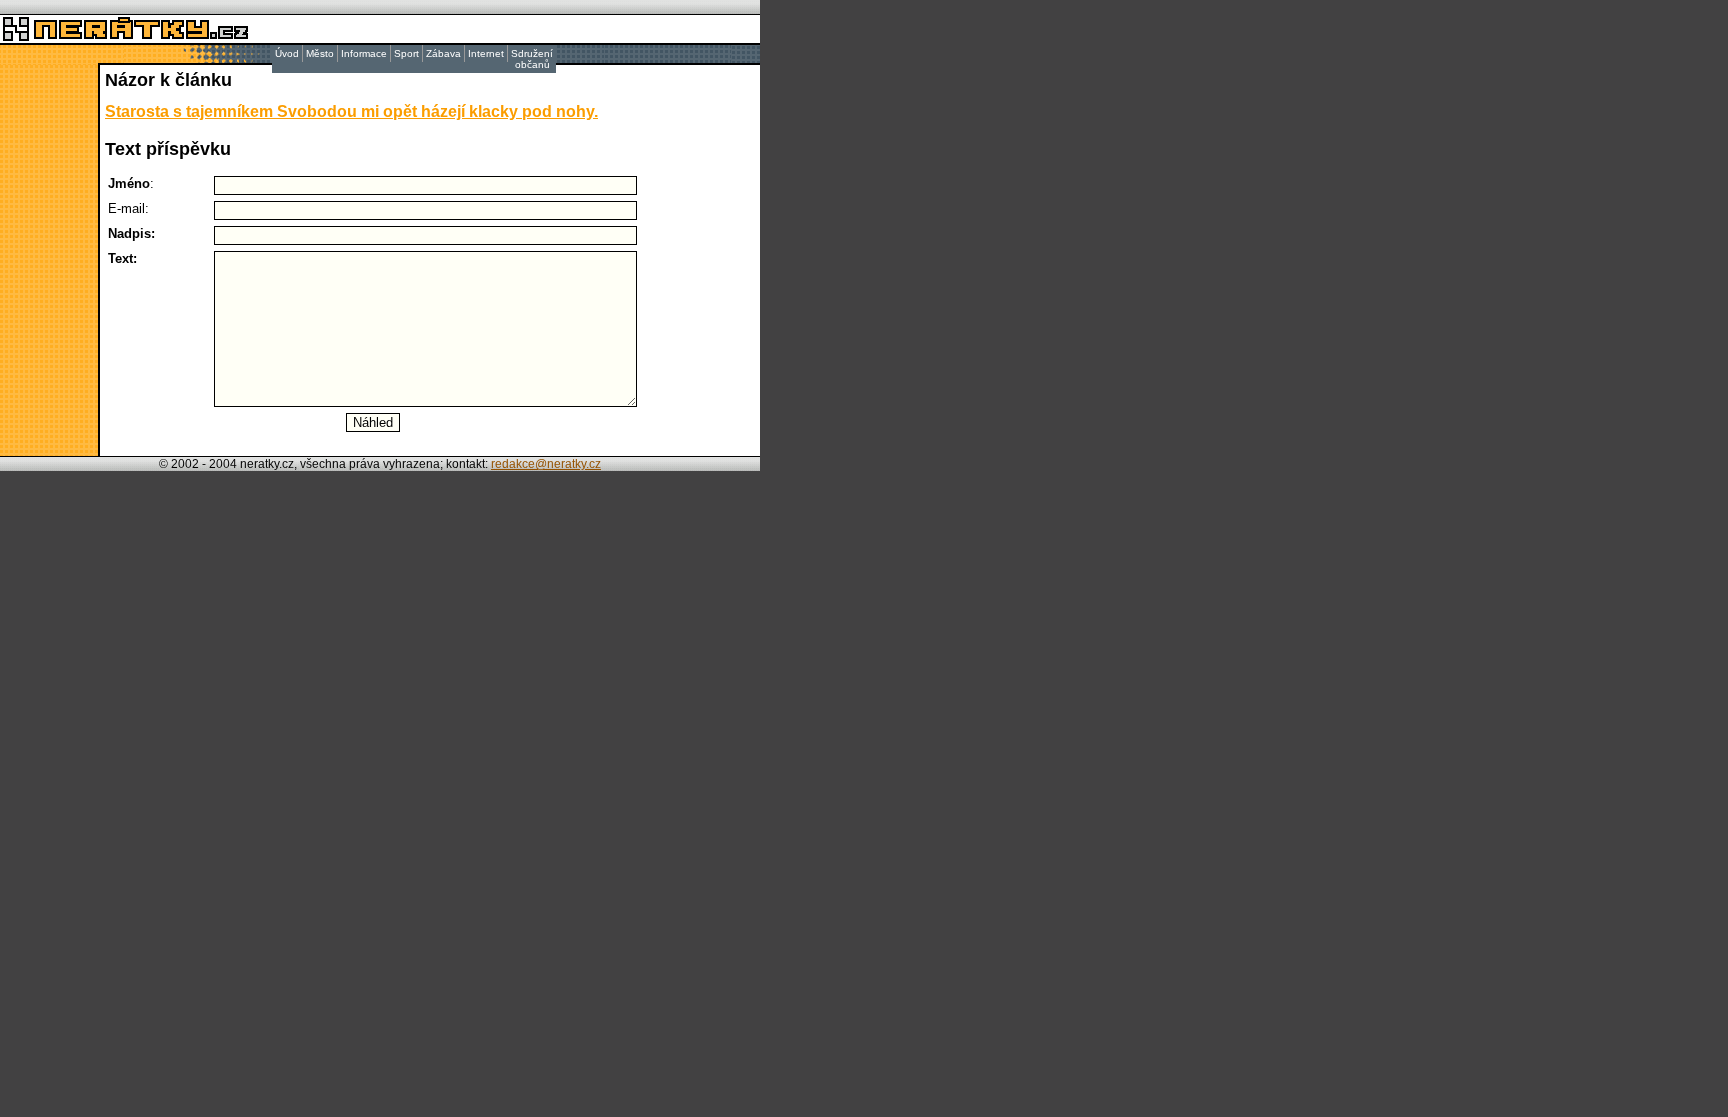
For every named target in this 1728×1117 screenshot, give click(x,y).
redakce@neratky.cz (546, 464)
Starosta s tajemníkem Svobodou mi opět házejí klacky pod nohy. (351, 111)
